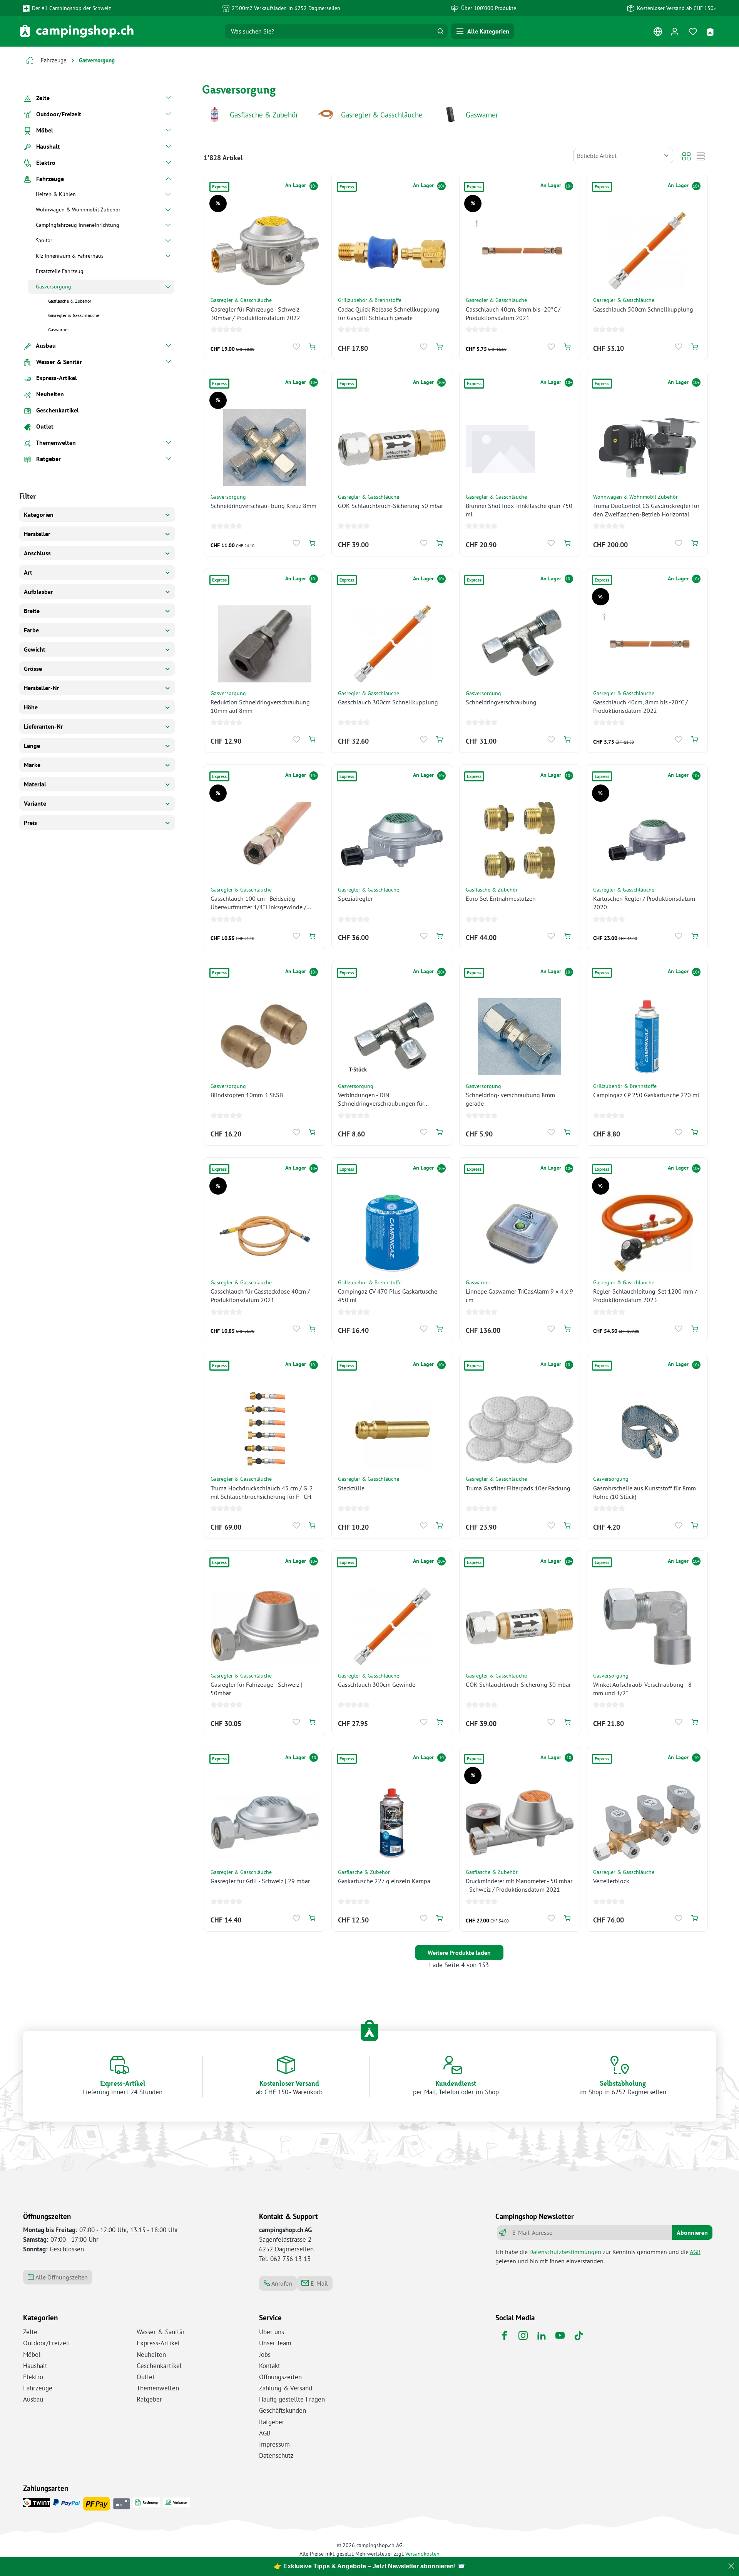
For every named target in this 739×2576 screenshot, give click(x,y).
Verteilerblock (611, 1881)
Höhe (31, 707)
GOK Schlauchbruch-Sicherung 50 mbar (390, 506)
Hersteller (37, 534)
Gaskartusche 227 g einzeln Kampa (384, 1881)
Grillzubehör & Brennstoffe (370, 300)
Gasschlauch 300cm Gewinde (377, 1684)
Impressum (274, 2444)
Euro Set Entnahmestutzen (501, 898)
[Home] (30, 61)
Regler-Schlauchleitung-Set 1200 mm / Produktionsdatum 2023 (645, 1296)
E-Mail (319, 2283)
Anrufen (281, 2283)
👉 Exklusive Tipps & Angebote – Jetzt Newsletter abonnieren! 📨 (369, 2566)
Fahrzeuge (38, 2388)
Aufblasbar (38, 592)
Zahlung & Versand (286, 2388)
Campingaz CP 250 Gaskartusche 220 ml (646, 1095)
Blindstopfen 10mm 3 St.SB (247, 1095)
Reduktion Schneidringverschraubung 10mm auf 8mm (260, 706)
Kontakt (270, 2366)
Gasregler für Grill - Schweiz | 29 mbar (260, 1881)
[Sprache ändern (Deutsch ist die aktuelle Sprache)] (658, 33)
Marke (32, 765)
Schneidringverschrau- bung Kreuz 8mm (263, 506)
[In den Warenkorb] (312, 347)
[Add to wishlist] (297, 347)
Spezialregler (355, 898)
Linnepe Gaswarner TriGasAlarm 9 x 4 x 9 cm (519, 1296)
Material (35, 784)
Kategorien (39, 515)
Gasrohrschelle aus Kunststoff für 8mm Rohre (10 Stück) (645, 1492)
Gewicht (35, 649)
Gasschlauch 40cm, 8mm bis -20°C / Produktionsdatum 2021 (513, 313)
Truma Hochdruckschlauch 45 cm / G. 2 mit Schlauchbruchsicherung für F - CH (262, 1492)
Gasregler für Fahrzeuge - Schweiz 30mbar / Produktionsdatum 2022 (255, 313)
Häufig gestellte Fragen (292, 2399)
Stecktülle (351, 1488)
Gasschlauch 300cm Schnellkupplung (388, 702)
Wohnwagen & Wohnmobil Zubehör (635, 497)
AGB (695, 2252)
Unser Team (275, 2343)
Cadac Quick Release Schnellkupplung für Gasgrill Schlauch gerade (389, 313)
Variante (35, 803)
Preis (30, 823)
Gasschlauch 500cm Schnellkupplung (643, 309)
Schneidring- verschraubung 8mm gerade (510, 1099)
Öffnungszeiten (280, 2377)
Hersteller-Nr (42, 688)
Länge (32, 746)
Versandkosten (422, 2553)
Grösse (33, 669)
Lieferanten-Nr (43, 726)
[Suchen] (440, 31)
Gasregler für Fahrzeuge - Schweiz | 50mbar (257, 1689)
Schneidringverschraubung (501, 702)
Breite (32, 611)
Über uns (272, 2332)
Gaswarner (482, 115)
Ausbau (33, 2399)
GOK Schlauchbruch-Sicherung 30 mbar (518, 1684)
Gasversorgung (228, 497)
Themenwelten (158, 2388)
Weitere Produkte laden (459, 1953)
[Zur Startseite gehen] (77, 31)
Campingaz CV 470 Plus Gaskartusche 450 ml (388, 1296)
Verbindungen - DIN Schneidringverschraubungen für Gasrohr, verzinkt (381, 1099)
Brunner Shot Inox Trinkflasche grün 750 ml (519, 510)
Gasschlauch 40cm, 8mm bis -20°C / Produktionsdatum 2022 (640, 706)
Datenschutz (276, 2455)
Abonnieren (692, 2232)
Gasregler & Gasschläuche (382, 115)
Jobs (265, 2355)
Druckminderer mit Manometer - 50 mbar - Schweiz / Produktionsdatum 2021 (519, 1885)
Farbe (31, 630)
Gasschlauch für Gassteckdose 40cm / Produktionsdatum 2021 (260, 1296)
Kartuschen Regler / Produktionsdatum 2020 (644, 903)
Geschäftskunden (283, 2410)
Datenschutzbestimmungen (565, 2252)
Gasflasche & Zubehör (264, 115)
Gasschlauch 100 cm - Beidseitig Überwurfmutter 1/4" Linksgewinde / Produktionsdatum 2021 (258, 903)
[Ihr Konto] (675, 31)
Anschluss (37, 553)
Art (28, 572)
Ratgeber (149, 2399)
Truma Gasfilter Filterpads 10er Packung (518, 1488)
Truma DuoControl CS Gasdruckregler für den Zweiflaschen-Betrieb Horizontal (646, 510)
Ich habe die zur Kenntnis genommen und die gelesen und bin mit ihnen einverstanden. (598, 2256)
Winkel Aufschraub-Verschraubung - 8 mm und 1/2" (642, 1689)
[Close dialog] (731, 2566)
